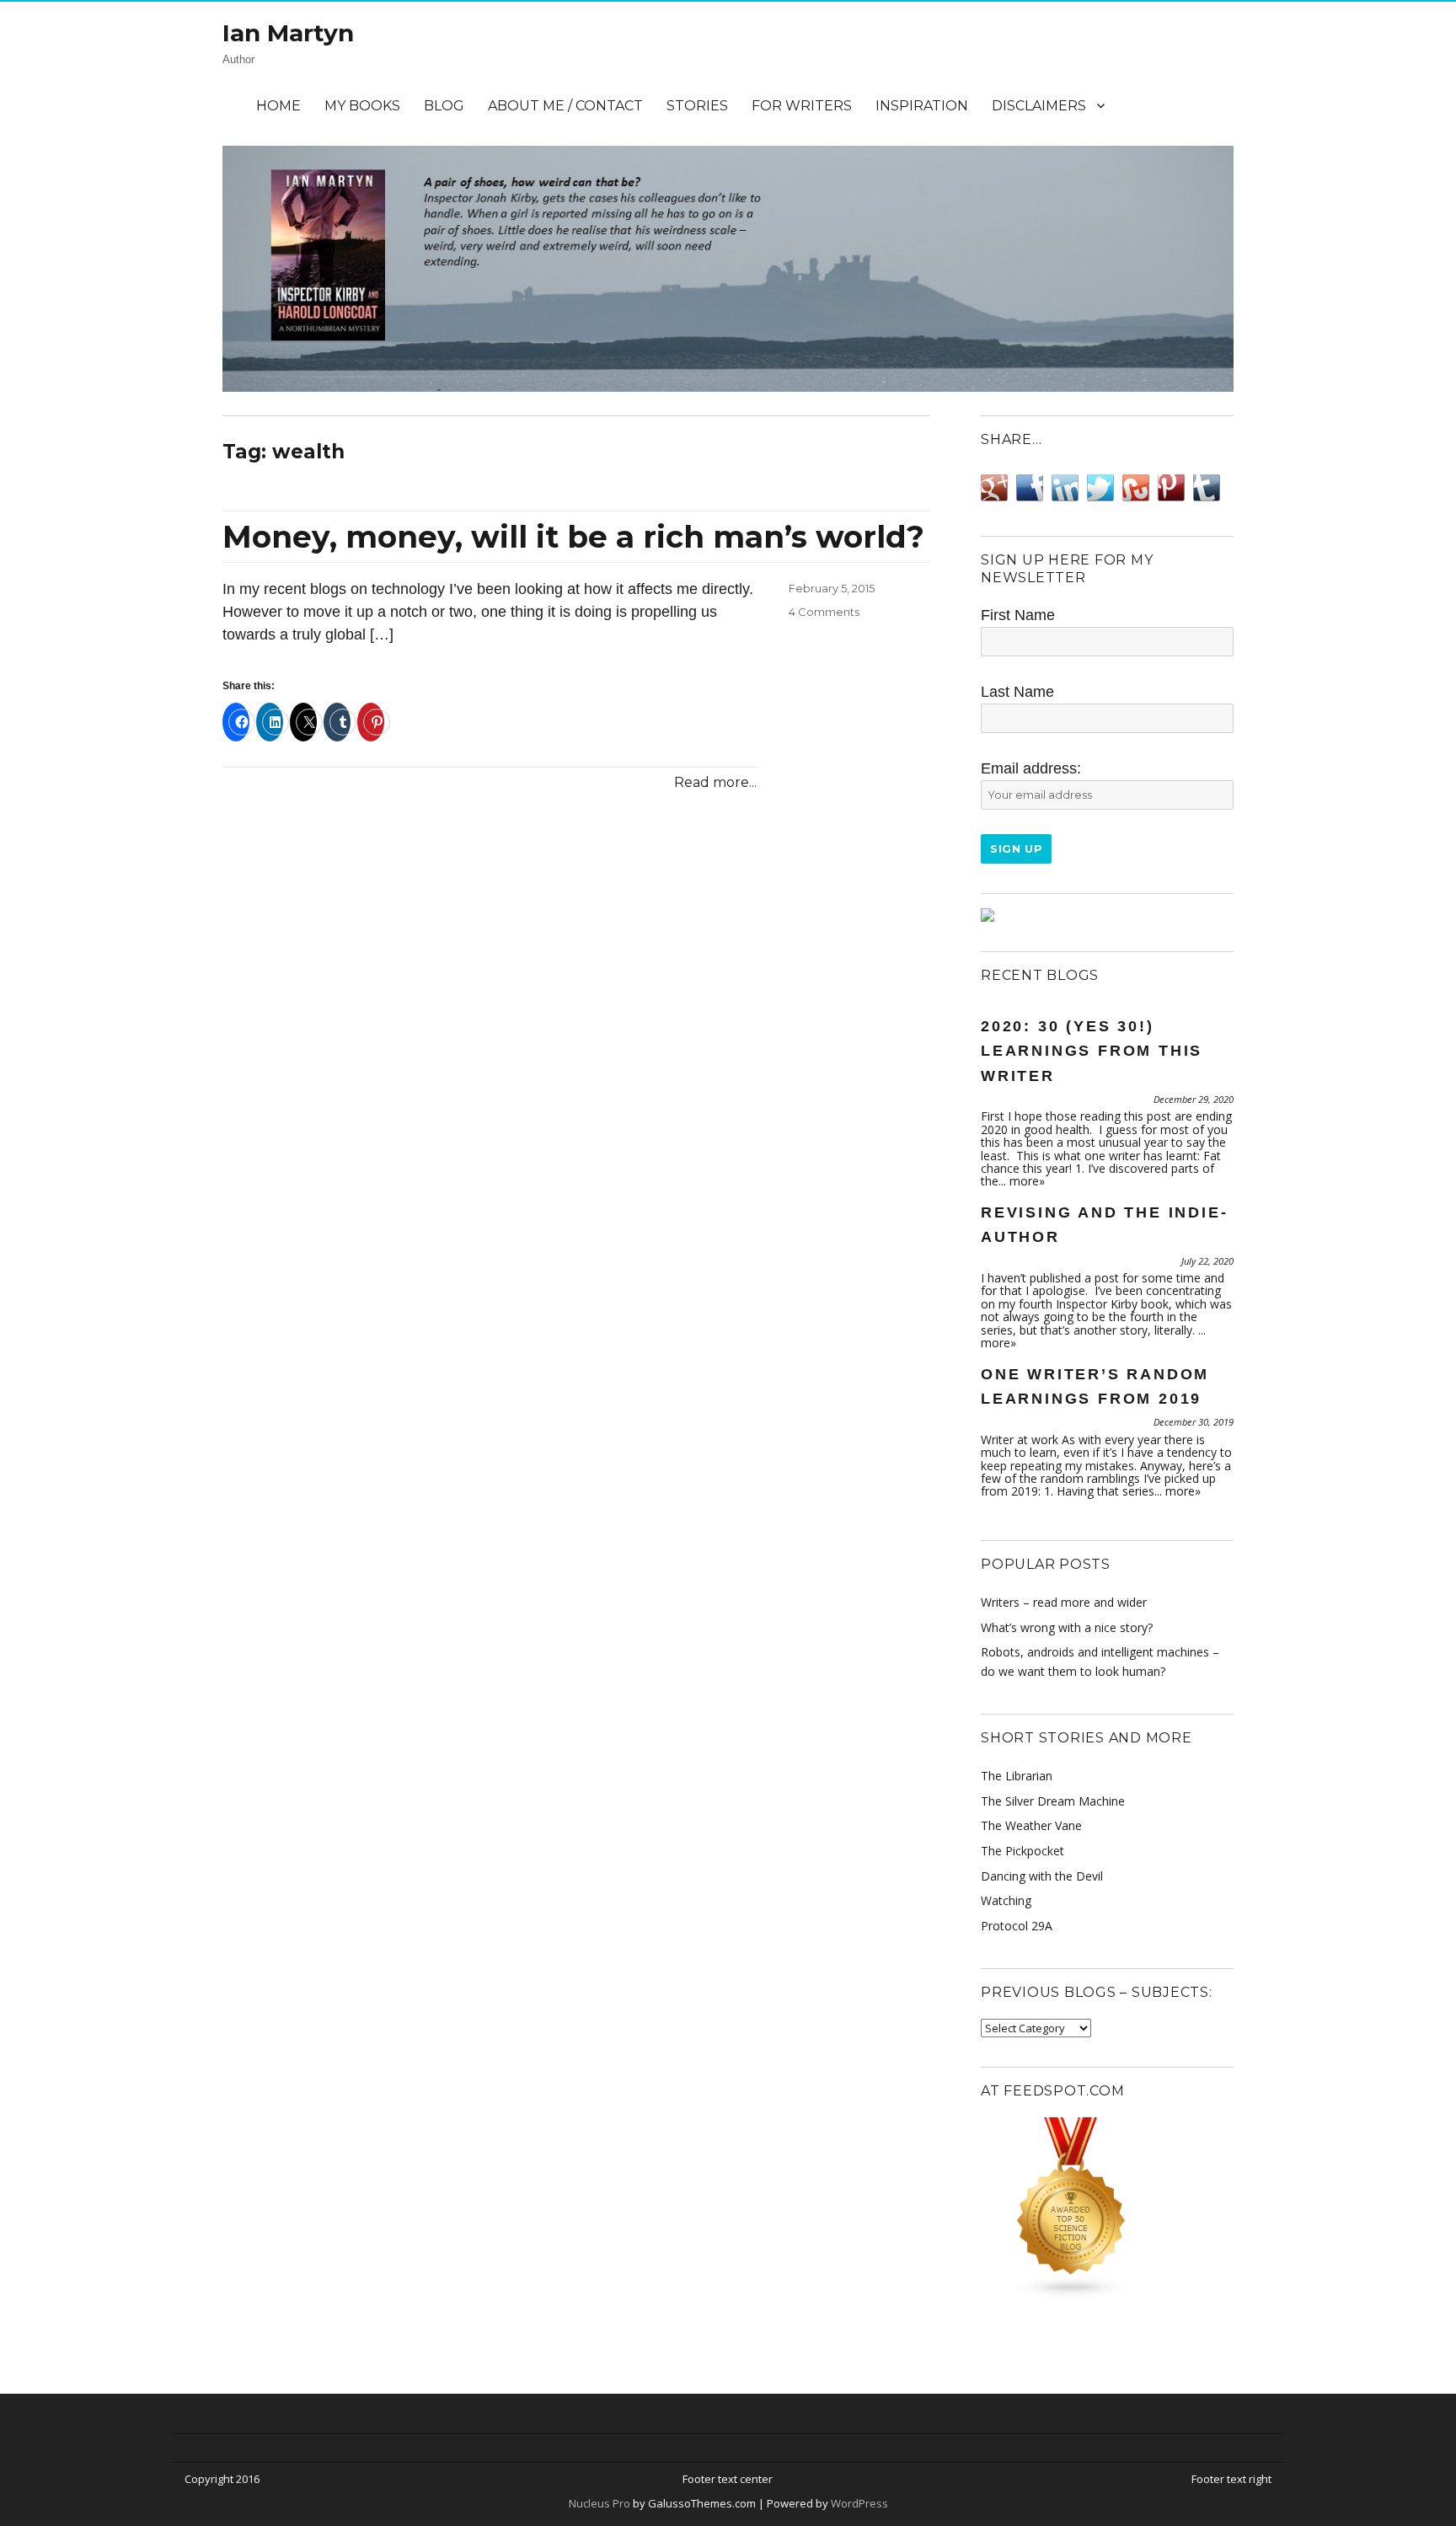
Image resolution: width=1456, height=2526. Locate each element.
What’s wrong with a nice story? (1067, 1627)
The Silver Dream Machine (1053, 1801)
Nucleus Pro (600, 2503)
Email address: (1031, 768)
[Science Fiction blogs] (1107, 2208)
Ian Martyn (288, 33)
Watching (1006, 1900)
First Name (1018, 615)
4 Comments (824, 612)
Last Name (1017, 692)
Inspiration (922, 106)
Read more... (715, 782)
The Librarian (1017, 1776)
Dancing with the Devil (1042, 1876)
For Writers (802, 106)
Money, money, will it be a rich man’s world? (573, 537)
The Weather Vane (1031, 1825)
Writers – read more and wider (1064, 1602)
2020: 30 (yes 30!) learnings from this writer (1092, 1051)
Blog (444, 106)
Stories (697, 106)
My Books (362, 106)
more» (1027, 1181)
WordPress (858, 2503)
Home (278, 106)
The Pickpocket (1022, 1851)
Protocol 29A (1017, 1926)
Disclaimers (1039, 106)
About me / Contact (565, 106)
